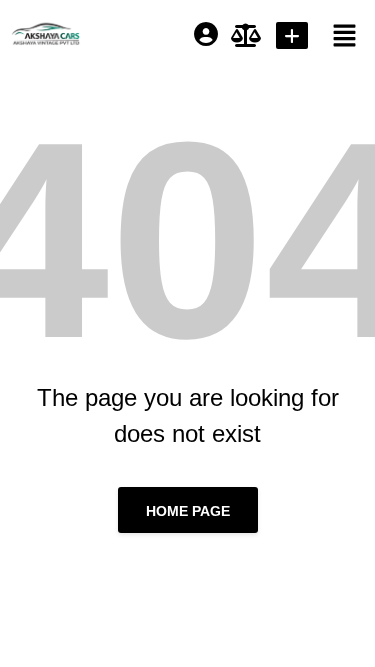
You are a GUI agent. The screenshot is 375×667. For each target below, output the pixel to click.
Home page (188, 511)
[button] (336, 35)
